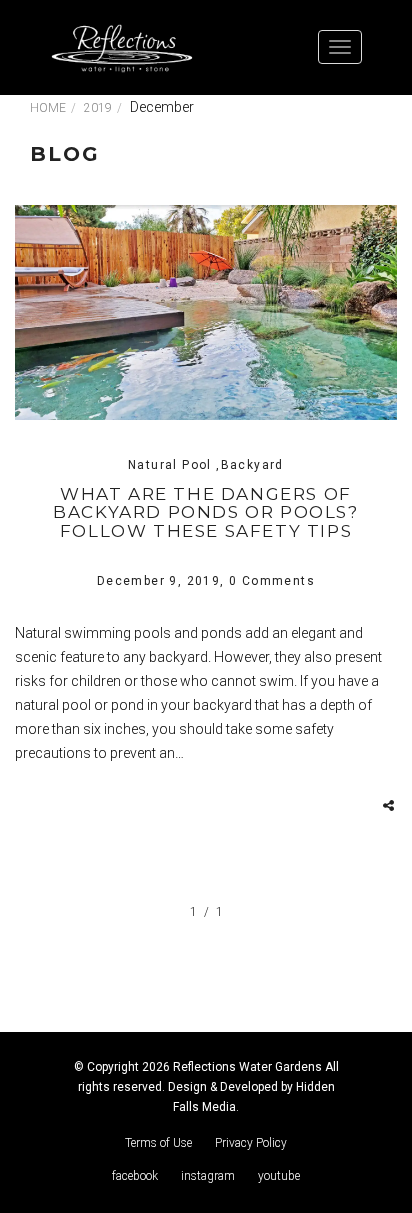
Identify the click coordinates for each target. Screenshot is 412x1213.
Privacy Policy (251, 1143)
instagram (208, 1176)
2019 (98, 108)
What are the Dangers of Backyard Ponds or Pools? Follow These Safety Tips (205, 513)
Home (48, 108)
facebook (135, 1176)
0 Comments (272, 581)
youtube (279, 1176)
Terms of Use (158, 1143)
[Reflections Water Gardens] (122, 47)
